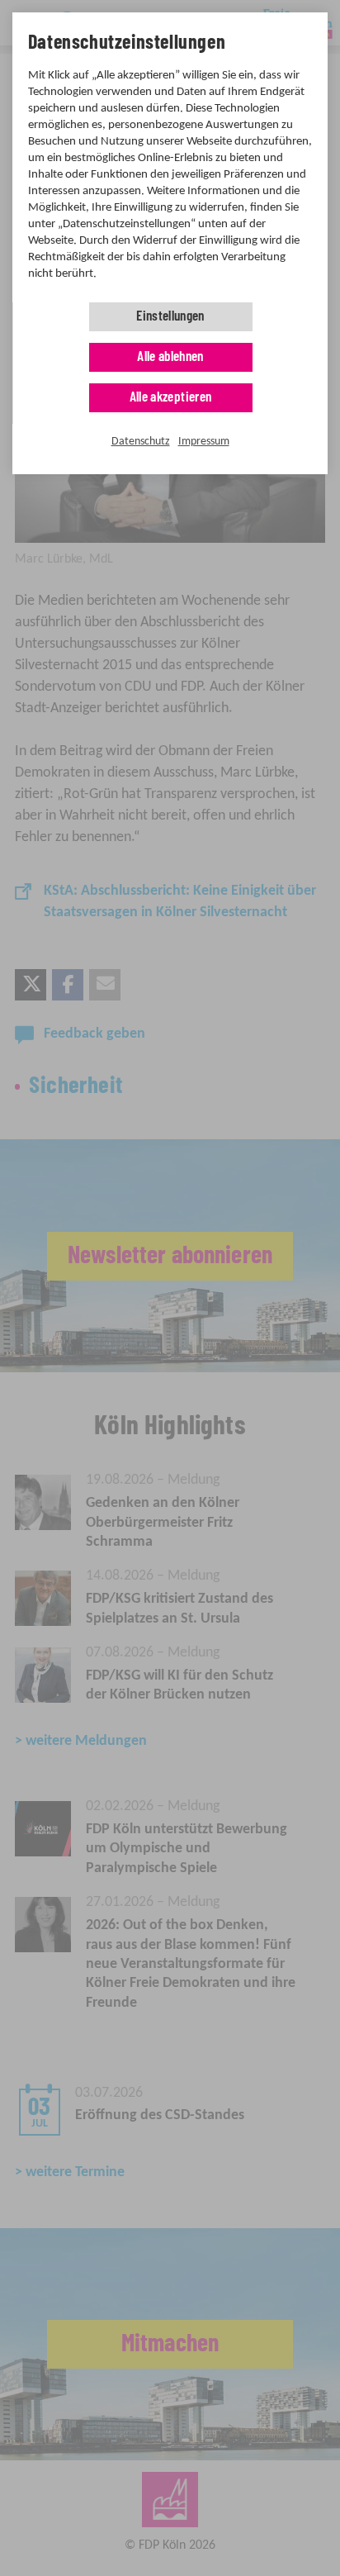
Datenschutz (141, 442)
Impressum (204, 442)
